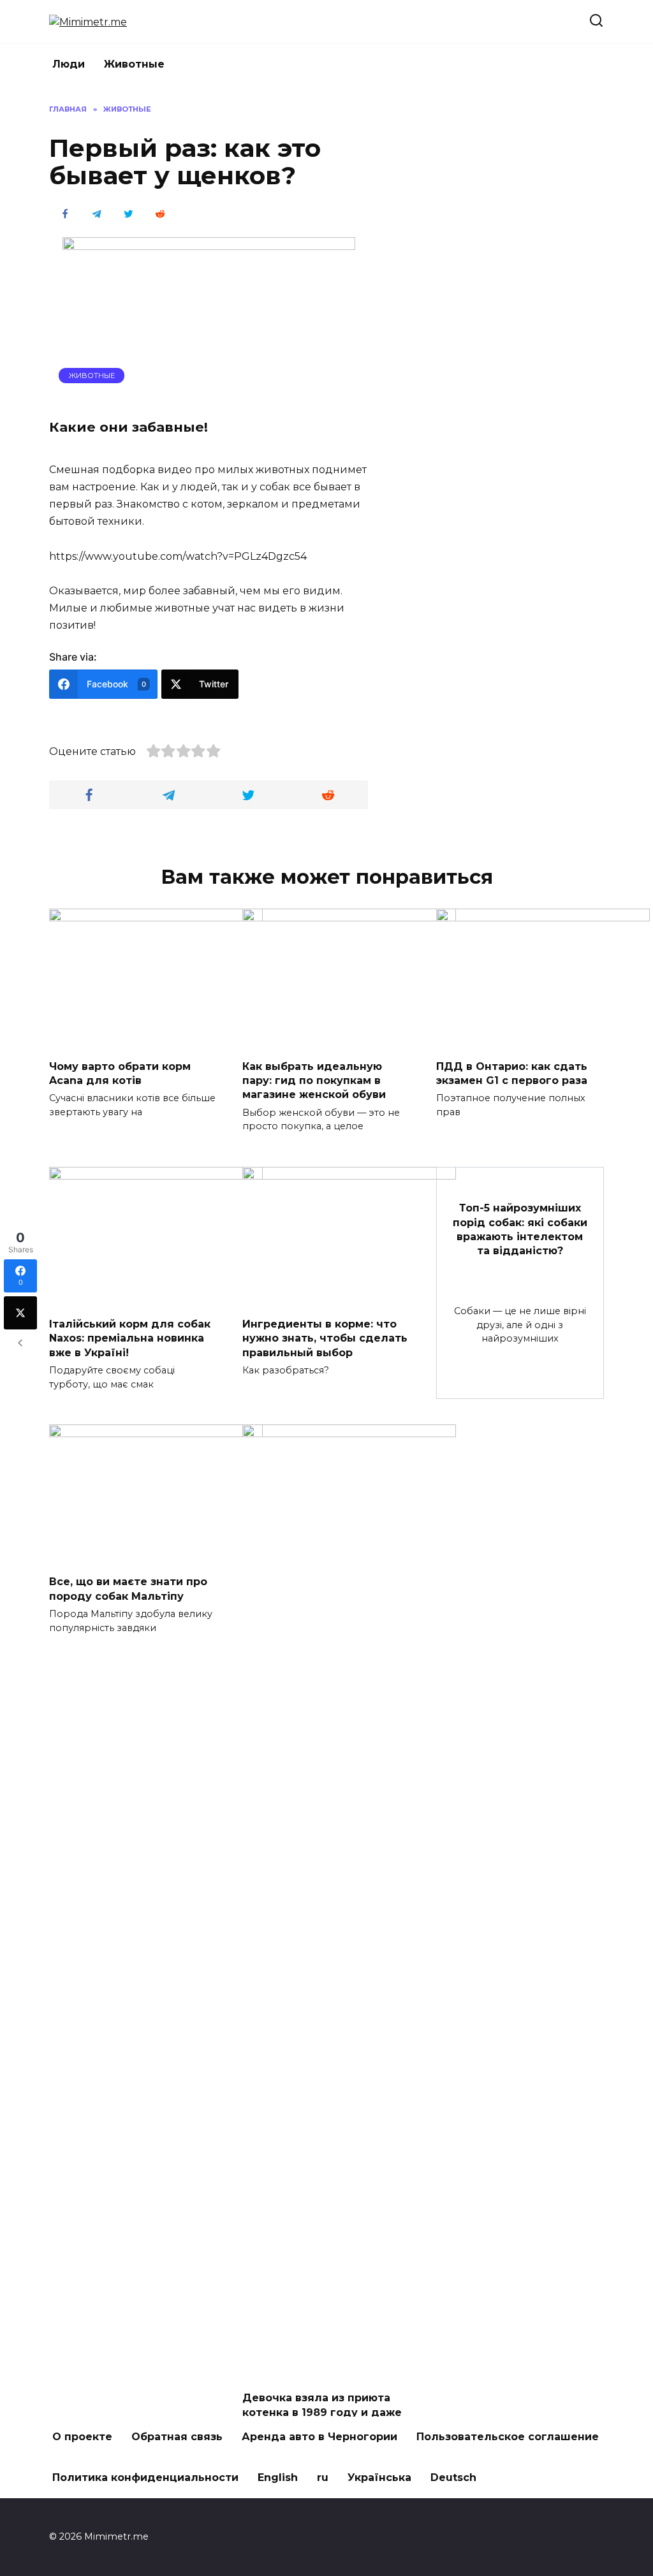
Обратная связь (177, 2437)
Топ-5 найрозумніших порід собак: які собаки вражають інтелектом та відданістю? (520, 1229)
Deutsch (453, 2477)
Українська (379, 2477)
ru (323, 2477)
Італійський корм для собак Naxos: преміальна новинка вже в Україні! (130, 1338)
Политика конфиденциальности (145, 2477)
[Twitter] (20, 1313)
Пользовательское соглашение (508, 2437)
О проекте (82, 2437)
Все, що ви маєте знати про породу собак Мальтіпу (128, 1589)
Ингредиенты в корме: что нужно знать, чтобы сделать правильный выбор (325, 1338)
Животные (134, 64)
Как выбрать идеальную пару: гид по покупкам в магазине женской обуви (314, 1080)
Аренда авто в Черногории (319, 2437)
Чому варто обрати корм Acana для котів (120, 1073)
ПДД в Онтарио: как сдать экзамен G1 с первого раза (512, 1073)
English (278, 2477)
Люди (69, 64)
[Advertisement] (508, 295)
